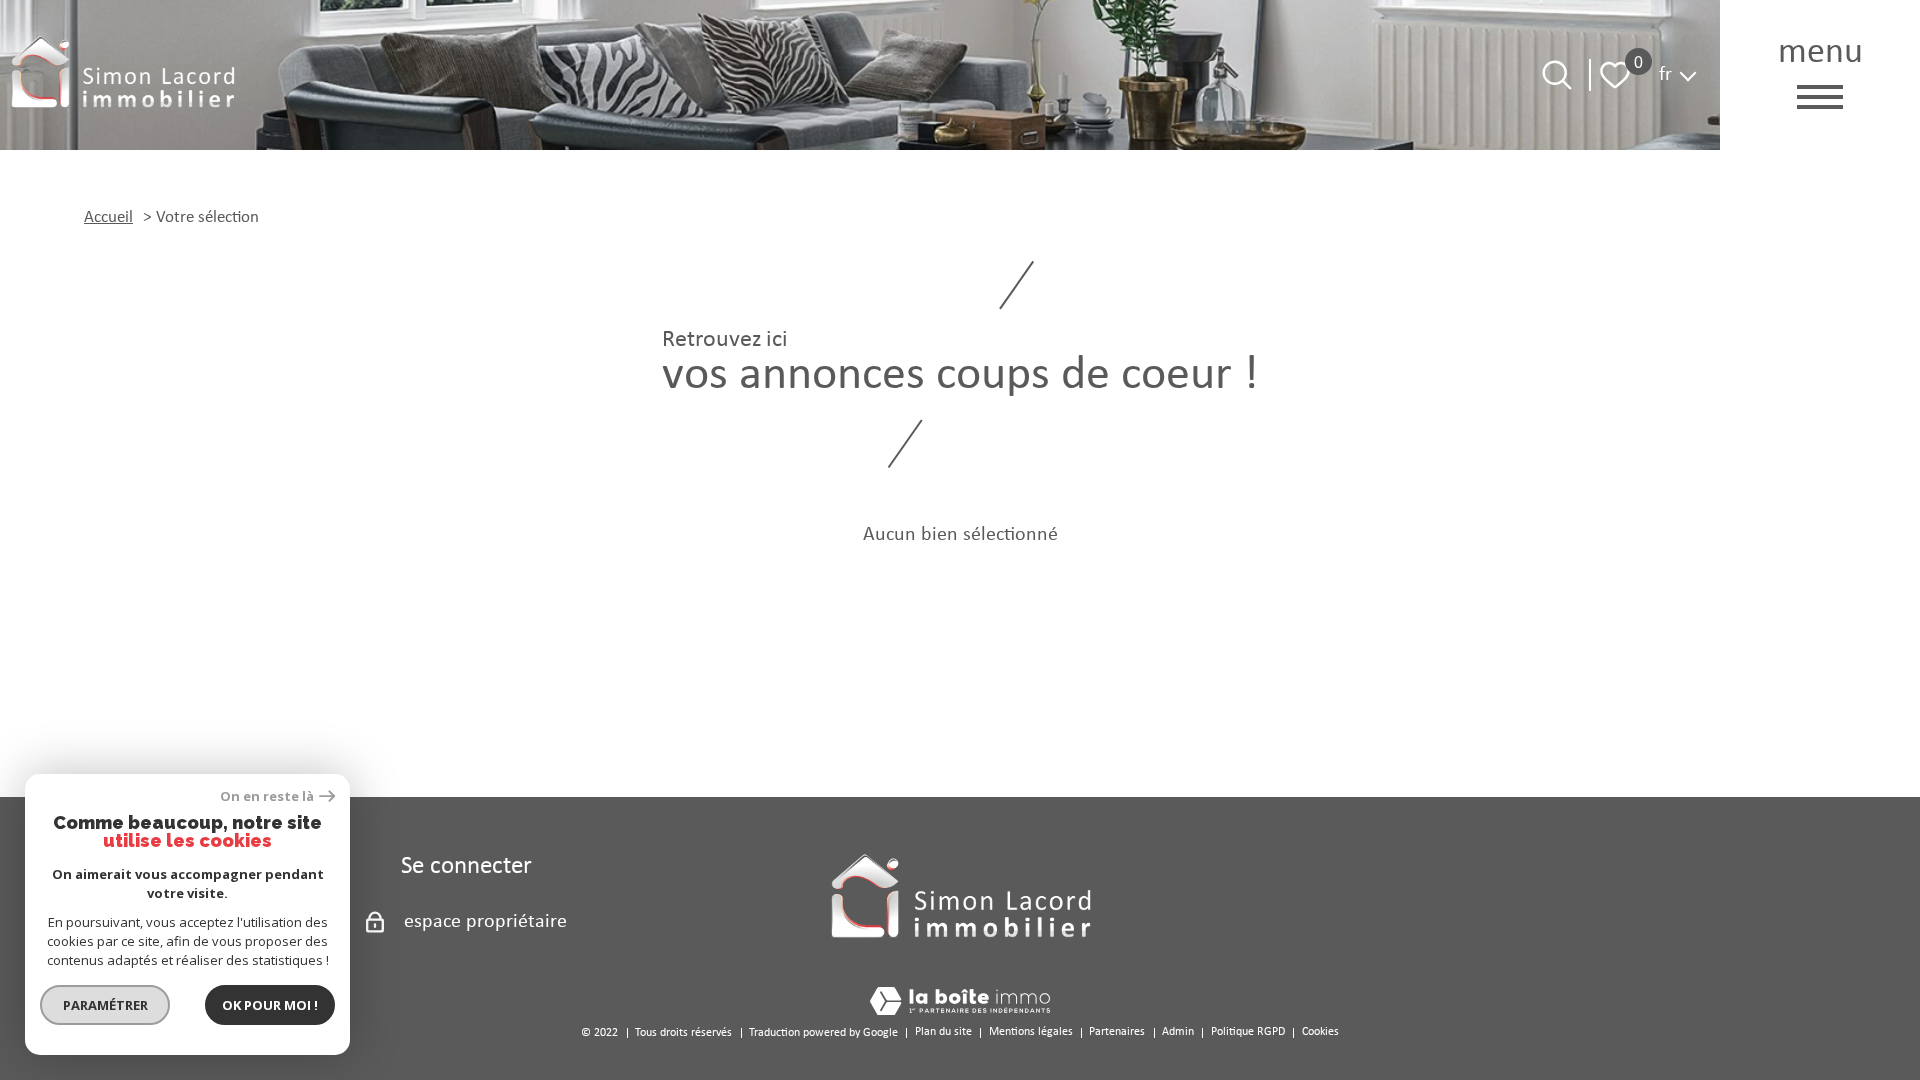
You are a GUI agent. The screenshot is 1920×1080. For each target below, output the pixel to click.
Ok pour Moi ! (270, 1005)
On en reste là (267, 796)
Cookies (1320, 1032)
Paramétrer (105, 1005)
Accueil (108, 218)
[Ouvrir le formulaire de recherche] (1557, 75)
